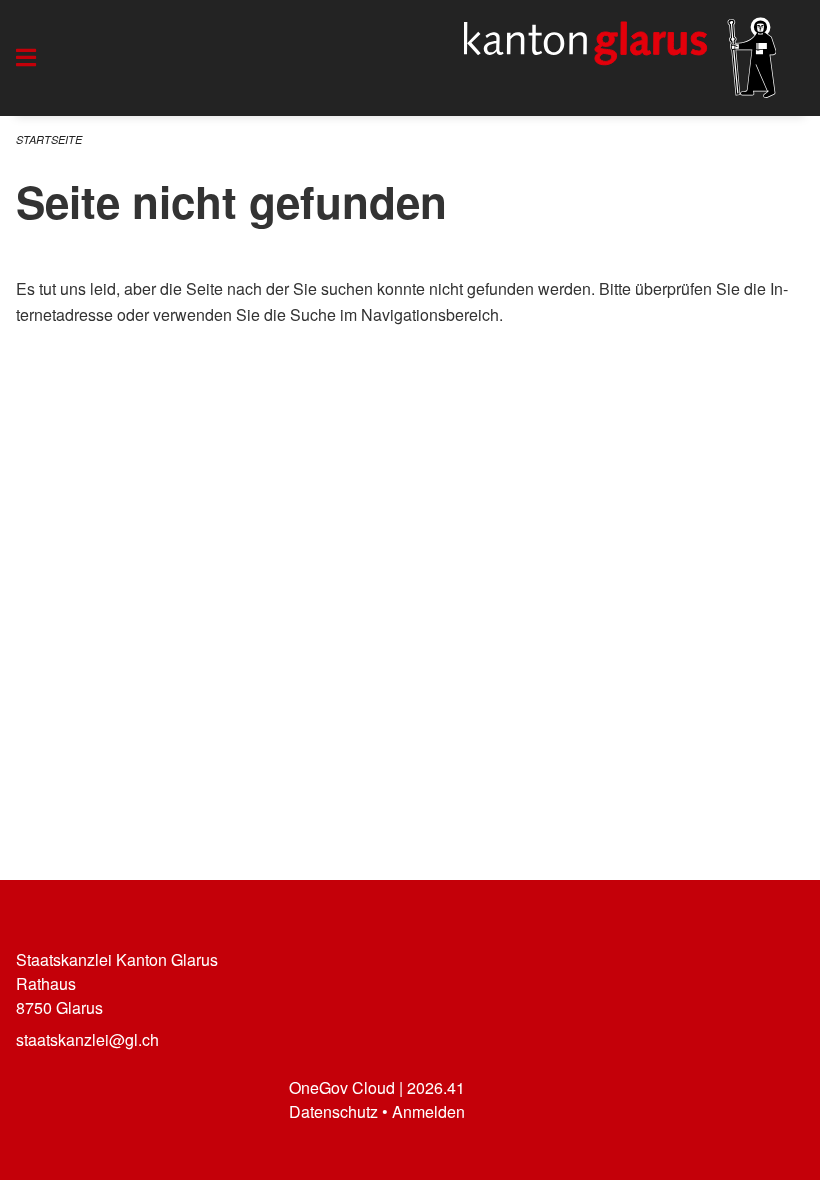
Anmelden (428, 1111)
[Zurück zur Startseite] (620, 58)
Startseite (49, 139)
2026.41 (436, 1087)
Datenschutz (333, 1111)
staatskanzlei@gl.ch (87, 1039)
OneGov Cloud (342, 1087)
